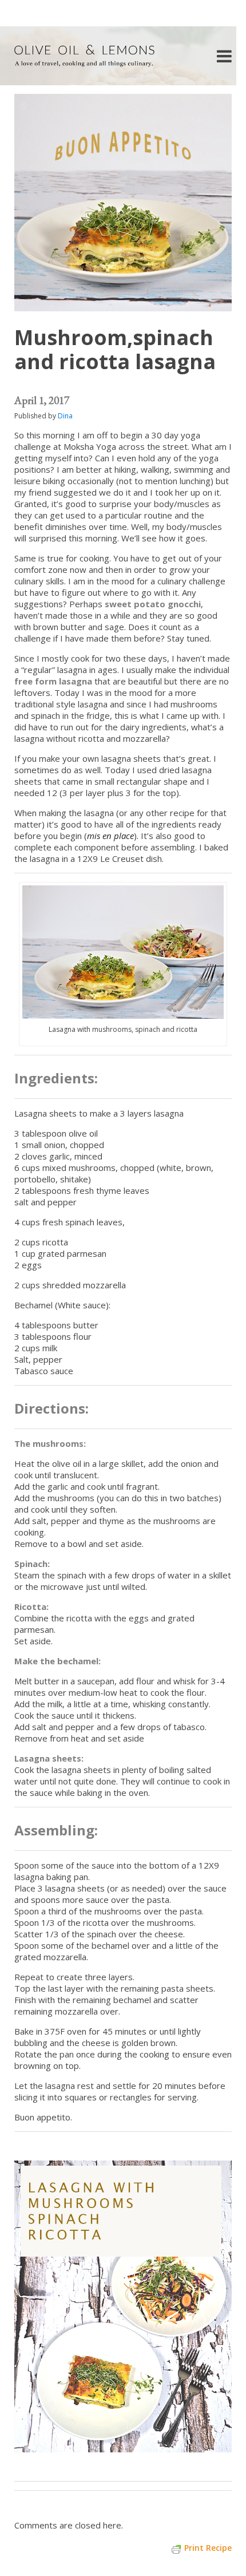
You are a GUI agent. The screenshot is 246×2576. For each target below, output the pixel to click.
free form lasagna (53, 681)
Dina (65, 416)
